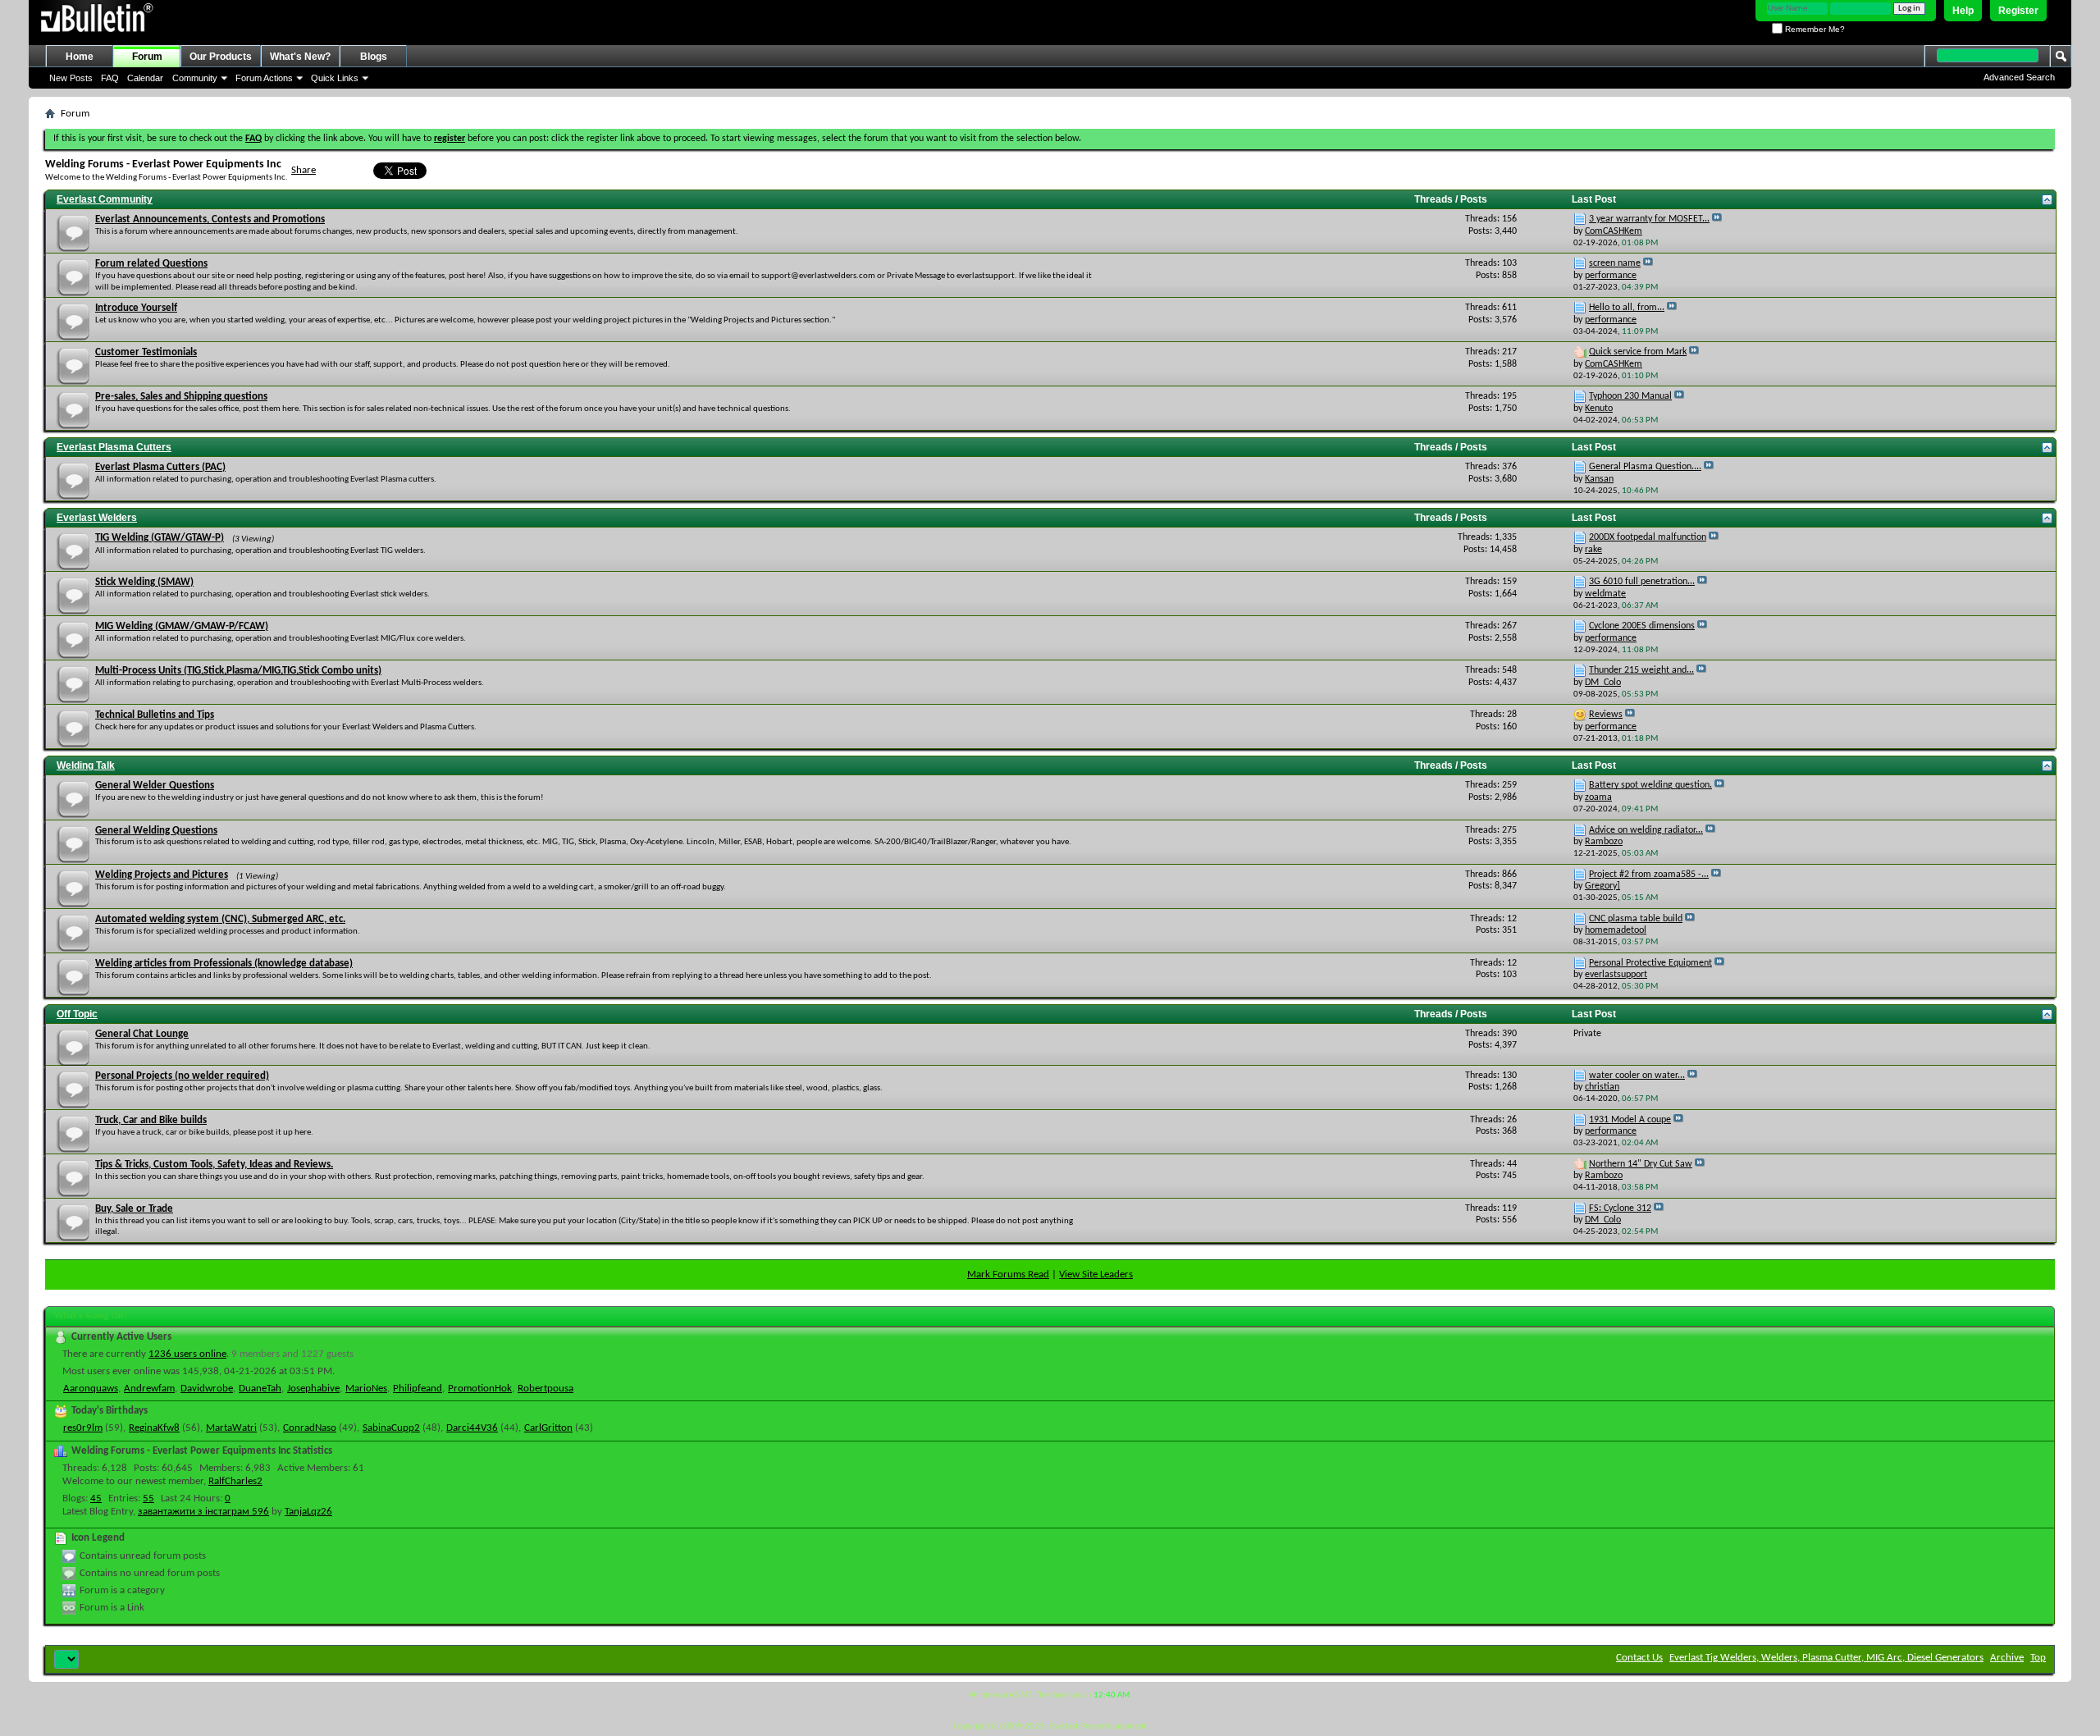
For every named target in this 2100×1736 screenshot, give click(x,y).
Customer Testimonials (146, 352)
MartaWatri (231, 1428)
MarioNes (366, 1389)
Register (2018, 11)
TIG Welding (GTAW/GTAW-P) (160, 538)
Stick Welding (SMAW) (144, 582)
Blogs (374, 57)
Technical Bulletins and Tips (155, 715)
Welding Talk (86, 765)
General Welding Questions (156, 831)
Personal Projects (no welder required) (182, 1076)
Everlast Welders (97, 518)
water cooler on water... (1637, 1076)
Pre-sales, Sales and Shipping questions (181, 397)
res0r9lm (83, 1428)
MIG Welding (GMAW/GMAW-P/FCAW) (182, 626)
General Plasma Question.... (1645, 467)
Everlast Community (105, 199)
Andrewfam (149, 1389)
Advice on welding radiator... (1646, 830)
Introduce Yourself (136, 308)
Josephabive (313, 1389)
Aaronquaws (91, 1389)
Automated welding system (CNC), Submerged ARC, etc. (220, 919)
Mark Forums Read (1008, 1275)
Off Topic (77, 1014)
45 (96, 1498)
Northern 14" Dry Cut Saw (1641, 1164)
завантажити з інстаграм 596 (203, 1512)
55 (148, 1498)
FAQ (110, 78)
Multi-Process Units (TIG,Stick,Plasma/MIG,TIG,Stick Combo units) (238, 671)
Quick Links (335, 78)
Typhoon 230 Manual (1630, 396)
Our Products (221, 57)
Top (2038, 1658)
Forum (147, 57)
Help (1963, 11)
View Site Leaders (1096, 1275)
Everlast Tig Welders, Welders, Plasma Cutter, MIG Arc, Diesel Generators (1826, 1658)
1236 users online (187, 1354)
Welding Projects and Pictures (162, 875)
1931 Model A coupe (1630, 1120)
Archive (2007, 1658)
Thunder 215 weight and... (1641, 670)
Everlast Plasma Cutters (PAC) (160, 467)
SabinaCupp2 (391, 1428)
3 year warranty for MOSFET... (1649, 219)
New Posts (71, 78)
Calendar (145, 78)
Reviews (1606, 715)
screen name (1615, 263)
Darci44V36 (472, 1428)
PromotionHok (480, 1389)
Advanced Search (2019, 77)
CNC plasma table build (1636, 919)
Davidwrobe (207, 1389)
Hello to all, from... (1627, 308)
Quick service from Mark (1638, 352)
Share (304, 170)
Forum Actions (264, 78)
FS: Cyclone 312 (1620, 1208)
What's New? (300, 57)
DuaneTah (260, 1389)
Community (195, 78)
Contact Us (1639, 1658)
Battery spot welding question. (1650, 785)
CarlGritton (548, 1428)
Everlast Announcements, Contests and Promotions (210, 219)
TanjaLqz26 (308, 1512)
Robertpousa (546, 1389)
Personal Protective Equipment (1650, 963)
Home (80, 57)
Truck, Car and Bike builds (151, 1120)
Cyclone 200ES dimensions (1642, 626)
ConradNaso (310, 1428)
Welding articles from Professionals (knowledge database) (224, 964)
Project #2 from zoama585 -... (1649, 875)
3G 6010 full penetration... (1642, 582)
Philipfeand (418, 1389)
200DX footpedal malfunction (1648, 537)
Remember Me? (1814, 29)
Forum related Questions (151, 264)
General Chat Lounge (142, 1034)
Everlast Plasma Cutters (114, 447)
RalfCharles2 (235, 1481)
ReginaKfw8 (154, 1428)
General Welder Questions (155, 786)
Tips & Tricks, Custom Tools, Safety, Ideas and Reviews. (214, 1165)
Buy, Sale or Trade (134, 1209)
